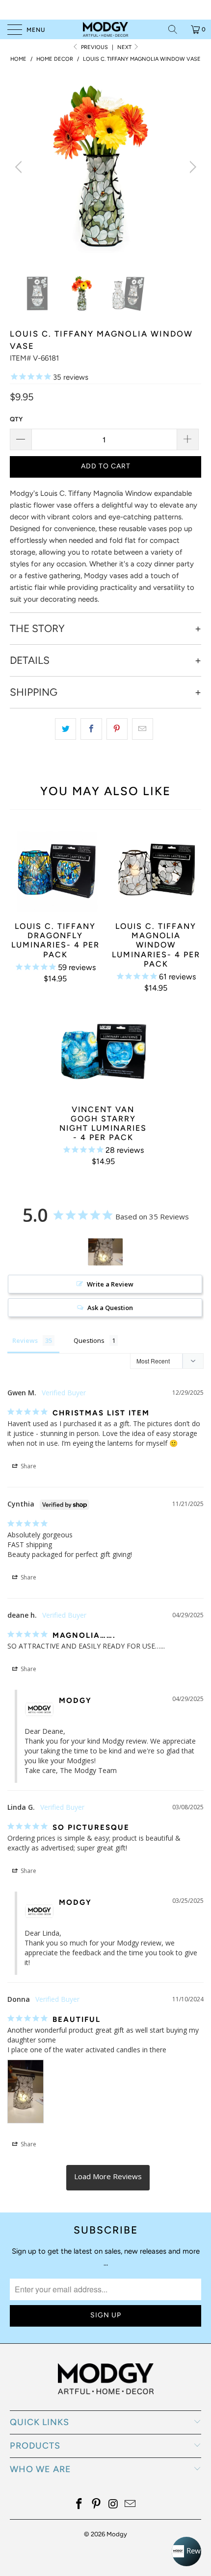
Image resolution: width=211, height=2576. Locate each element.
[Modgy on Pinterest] (97, 2505)
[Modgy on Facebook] (79, 2505)
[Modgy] (106, 29)
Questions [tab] (89, 1340)
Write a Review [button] (110, 1284)
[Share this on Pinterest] (117, 729)
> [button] (108, 2178)
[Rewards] (186, 2552)
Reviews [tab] (25, 1340)
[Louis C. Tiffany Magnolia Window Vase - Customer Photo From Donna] (105, 1252)
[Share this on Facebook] (91, 729)
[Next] (191, 167)
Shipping (34, 692)
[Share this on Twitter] (66, 729)
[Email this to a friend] (143, 729)
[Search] (176, 29)
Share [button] (28, 1466)
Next (125, 47)
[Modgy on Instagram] (114, 2505)
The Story (37, 629)
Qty (16, 419)
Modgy (117, 2534)
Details (30, 660)
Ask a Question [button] (110, 1308)
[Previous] (20, 167)
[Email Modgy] (131, 2505)
